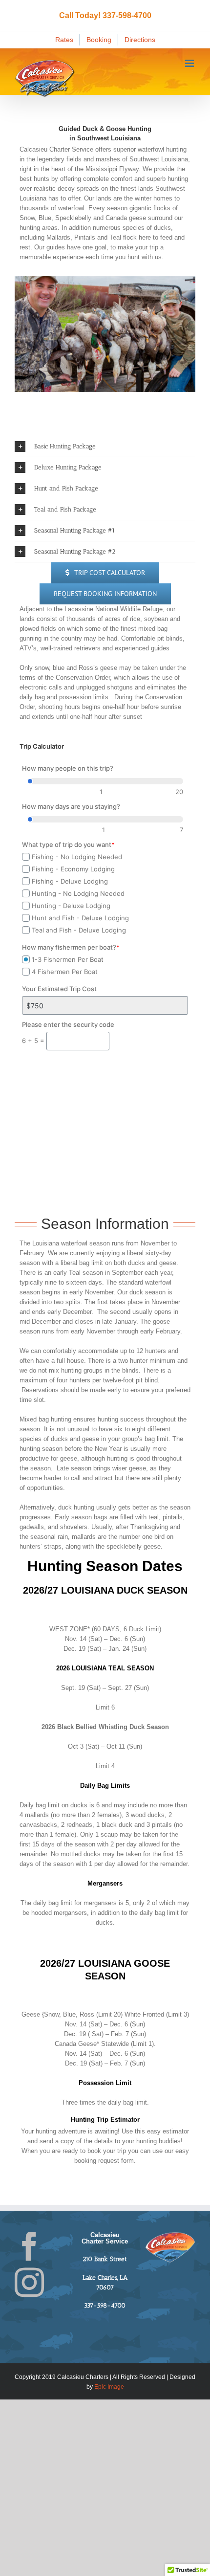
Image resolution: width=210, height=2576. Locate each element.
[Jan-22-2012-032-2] (105, 334)
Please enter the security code (68, 1024)
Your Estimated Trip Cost (59, 989)
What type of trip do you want (68, 844)
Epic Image (109, 2387)
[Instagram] (29, 2283)
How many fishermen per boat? (71, 947)
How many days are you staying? (71, 806)
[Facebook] (29, 2246)
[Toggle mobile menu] (190, 63)
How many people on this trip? (68, 768)
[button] (105, 446)
